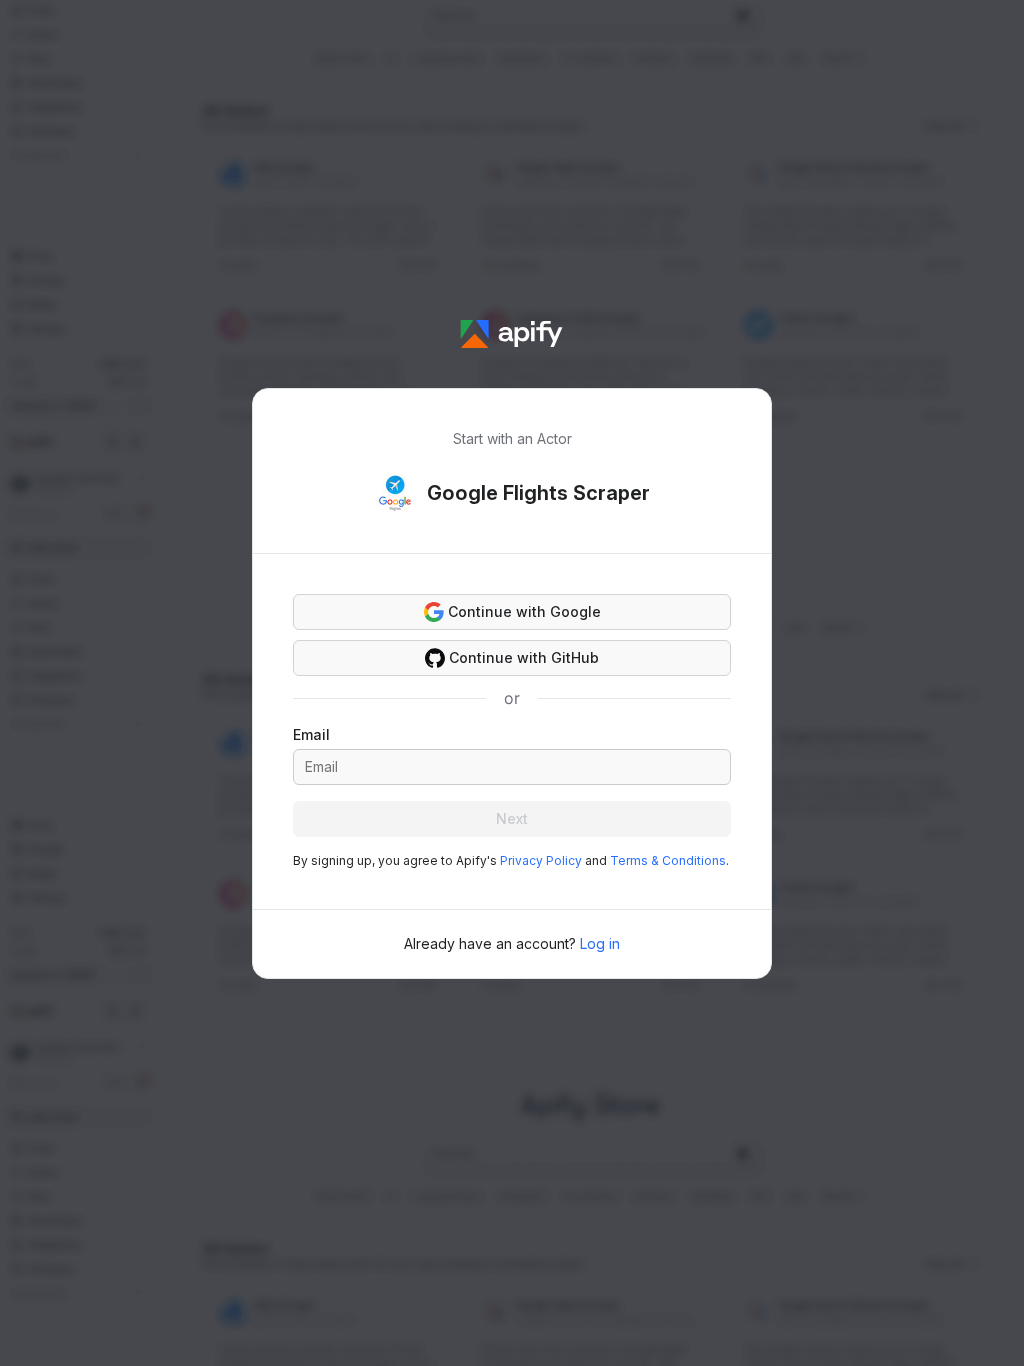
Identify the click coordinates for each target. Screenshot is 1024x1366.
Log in (600, 943)
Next (512, 818)
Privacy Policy (541, 860)
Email (311, 734)
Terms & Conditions (668, 860)
